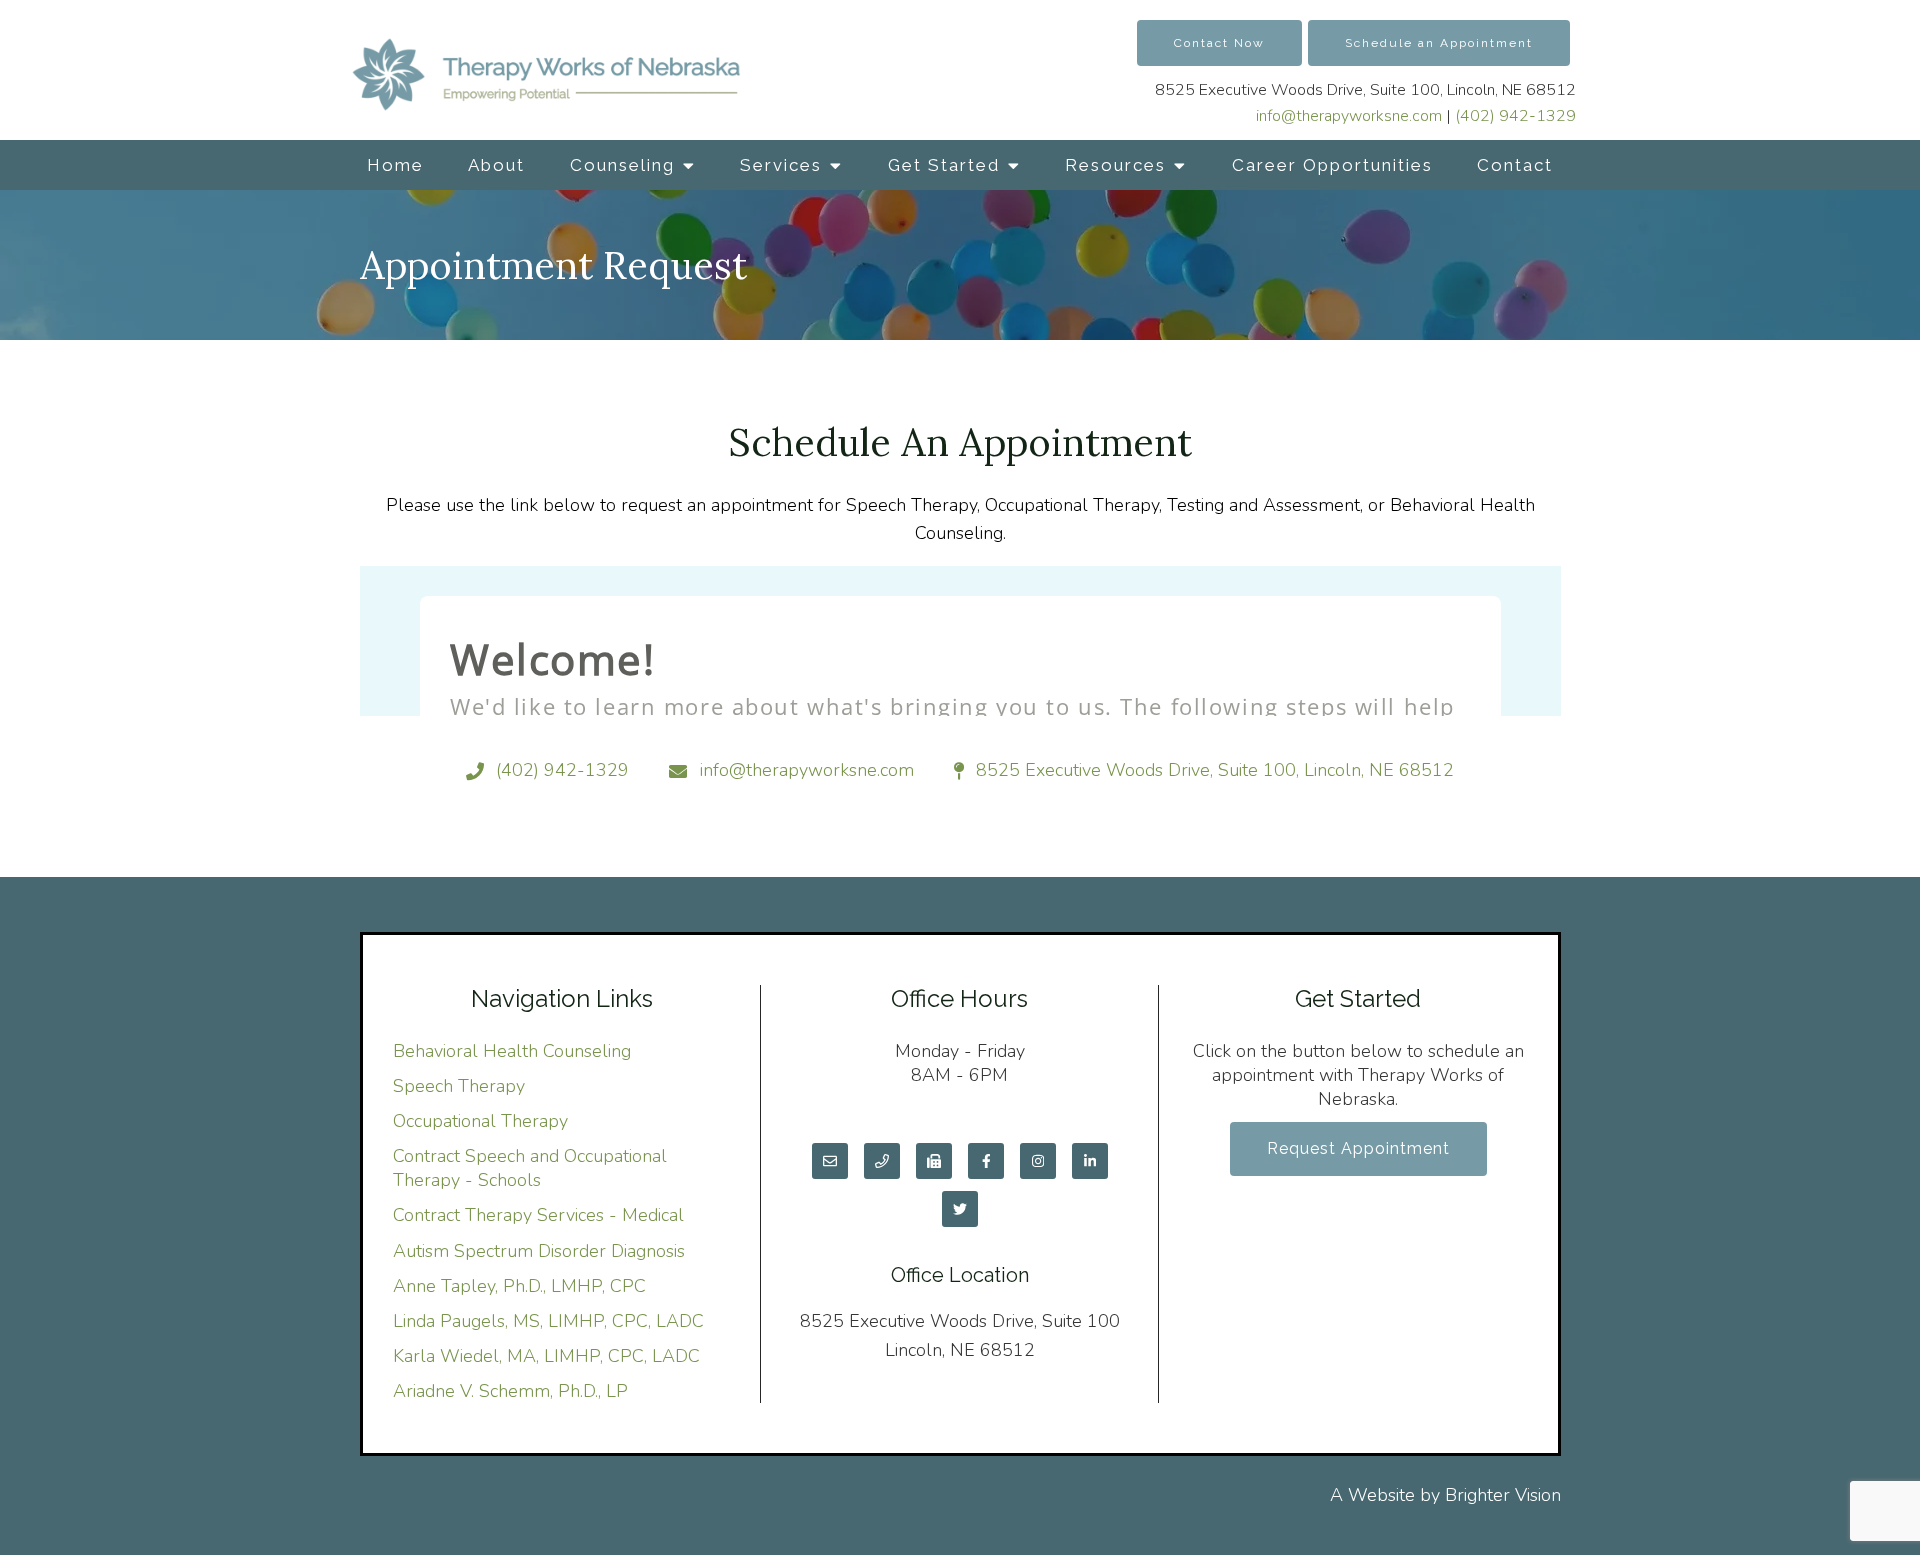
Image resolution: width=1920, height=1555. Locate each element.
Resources (1115, 165)
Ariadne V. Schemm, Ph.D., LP (510, 1391)
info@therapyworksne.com (1349, 116)
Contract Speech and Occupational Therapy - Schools (530, 1168)
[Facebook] (986, 1161)
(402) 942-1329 (1515, 116)
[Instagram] (1038, 1161)
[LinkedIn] (1090, 1161)
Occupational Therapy (480, 1121)
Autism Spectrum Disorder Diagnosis (539, 1251)
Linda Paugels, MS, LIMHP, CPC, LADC (548, 1321)
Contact (1515, 165)
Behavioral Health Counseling (512, 1051)
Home (395, 165)
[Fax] (934, 1161)
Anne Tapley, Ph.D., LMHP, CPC (519, 1286)
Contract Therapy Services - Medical (538, 1215)
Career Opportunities (1332, 165)
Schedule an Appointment (1439, 43)
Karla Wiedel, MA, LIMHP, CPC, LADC (546, 1356)
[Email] (830, 1161)
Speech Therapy (459, 1086)
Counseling (622, 165)
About (496, 165)
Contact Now (1219, 43)
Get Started (944, 165)
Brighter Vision (1503, 1495)
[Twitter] (960, 1209)
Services (781, 165)
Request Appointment (1358, 1148)
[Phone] (882, 1161)
